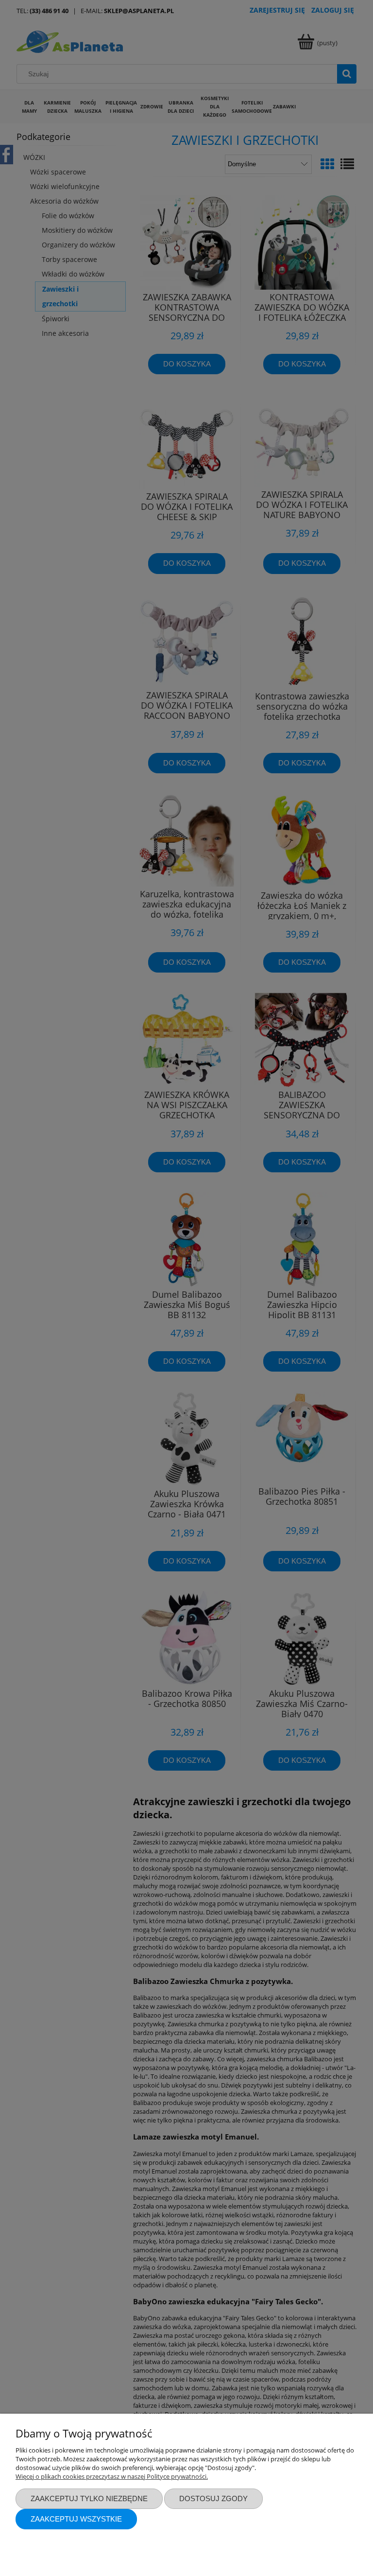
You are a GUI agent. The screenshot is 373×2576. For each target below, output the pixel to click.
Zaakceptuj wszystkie (76, 2519)
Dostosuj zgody (213, 2498)
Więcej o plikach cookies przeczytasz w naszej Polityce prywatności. (112, 2476)
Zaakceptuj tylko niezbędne (89, 2498)
